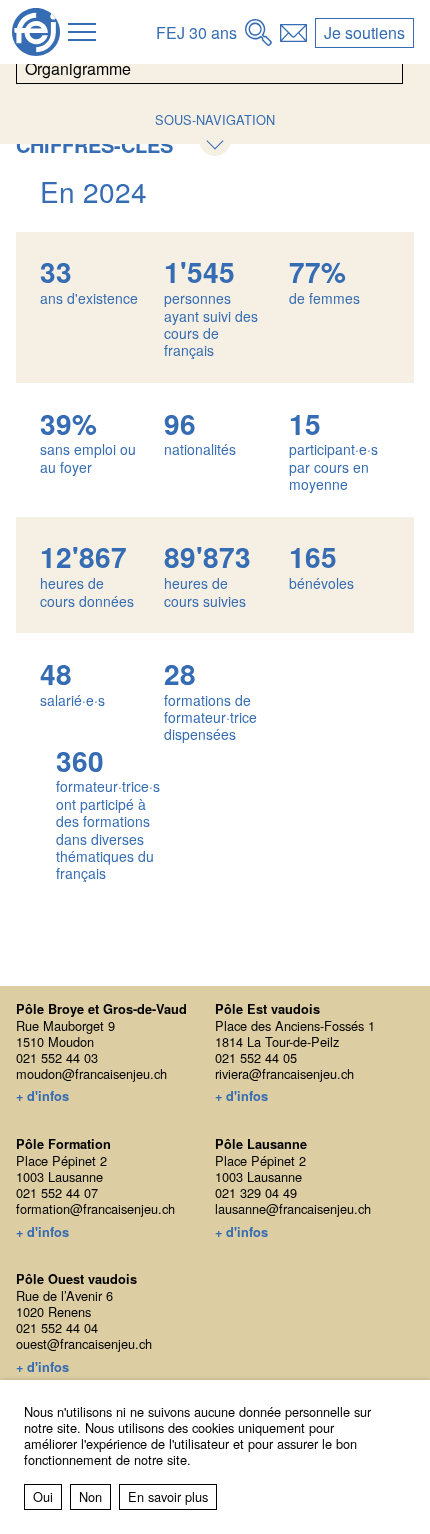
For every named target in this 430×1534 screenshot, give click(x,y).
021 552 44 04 (57, 1327)
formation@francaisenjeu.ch (95, 1208)
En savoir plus (168, 1496)
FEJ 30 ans (196, 32)
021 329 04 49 (256, 1192)
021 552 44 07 (57, 1192)
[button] (82, 32)
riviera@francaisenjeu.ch (284, 1073)
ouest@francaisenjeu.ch (84, 1343)
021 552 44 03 (57, 1057)
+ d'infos (42, 1097)
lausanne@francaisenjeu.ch (293, 1208)
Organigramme (78, 68)
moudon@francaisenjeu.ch (91, 1073)
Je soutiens (364, 32)
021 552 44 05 (256, 1057)
